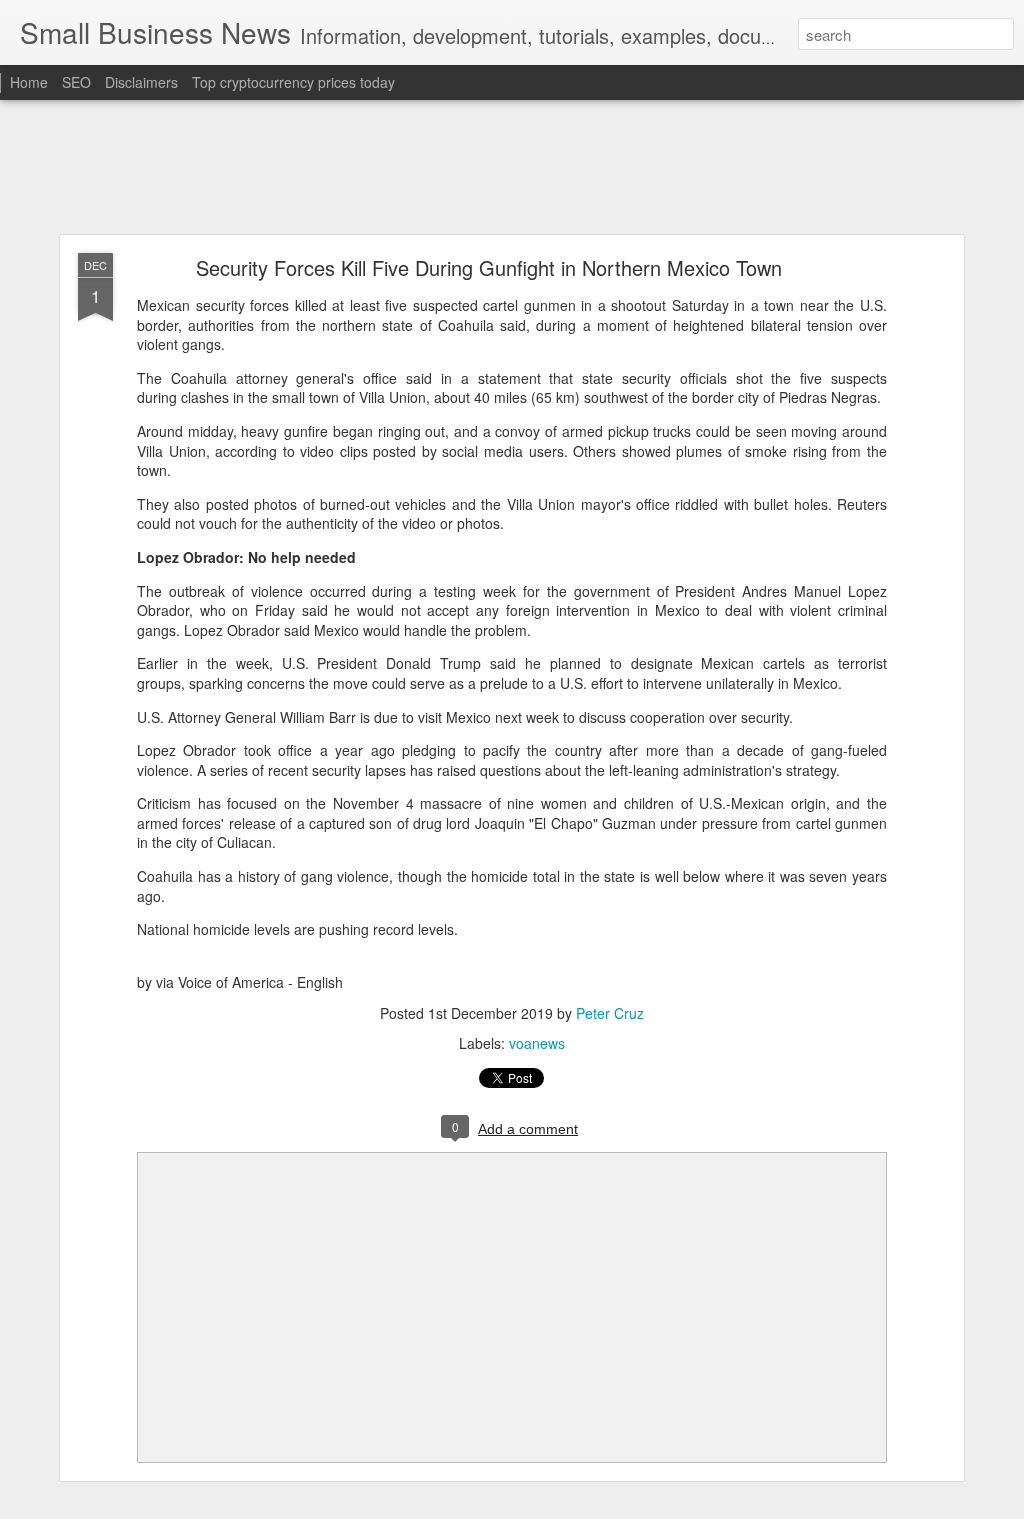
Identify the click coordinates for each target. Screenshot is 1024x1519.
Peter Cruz (610, 1013)
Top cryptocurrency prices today (293, 82)
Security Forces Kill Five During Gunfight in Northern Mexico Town (492, 267)
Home (29, 82)
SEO (76, 82)
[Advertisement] (512, 168)
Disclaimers (141, 82)
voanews (537, 1043)
